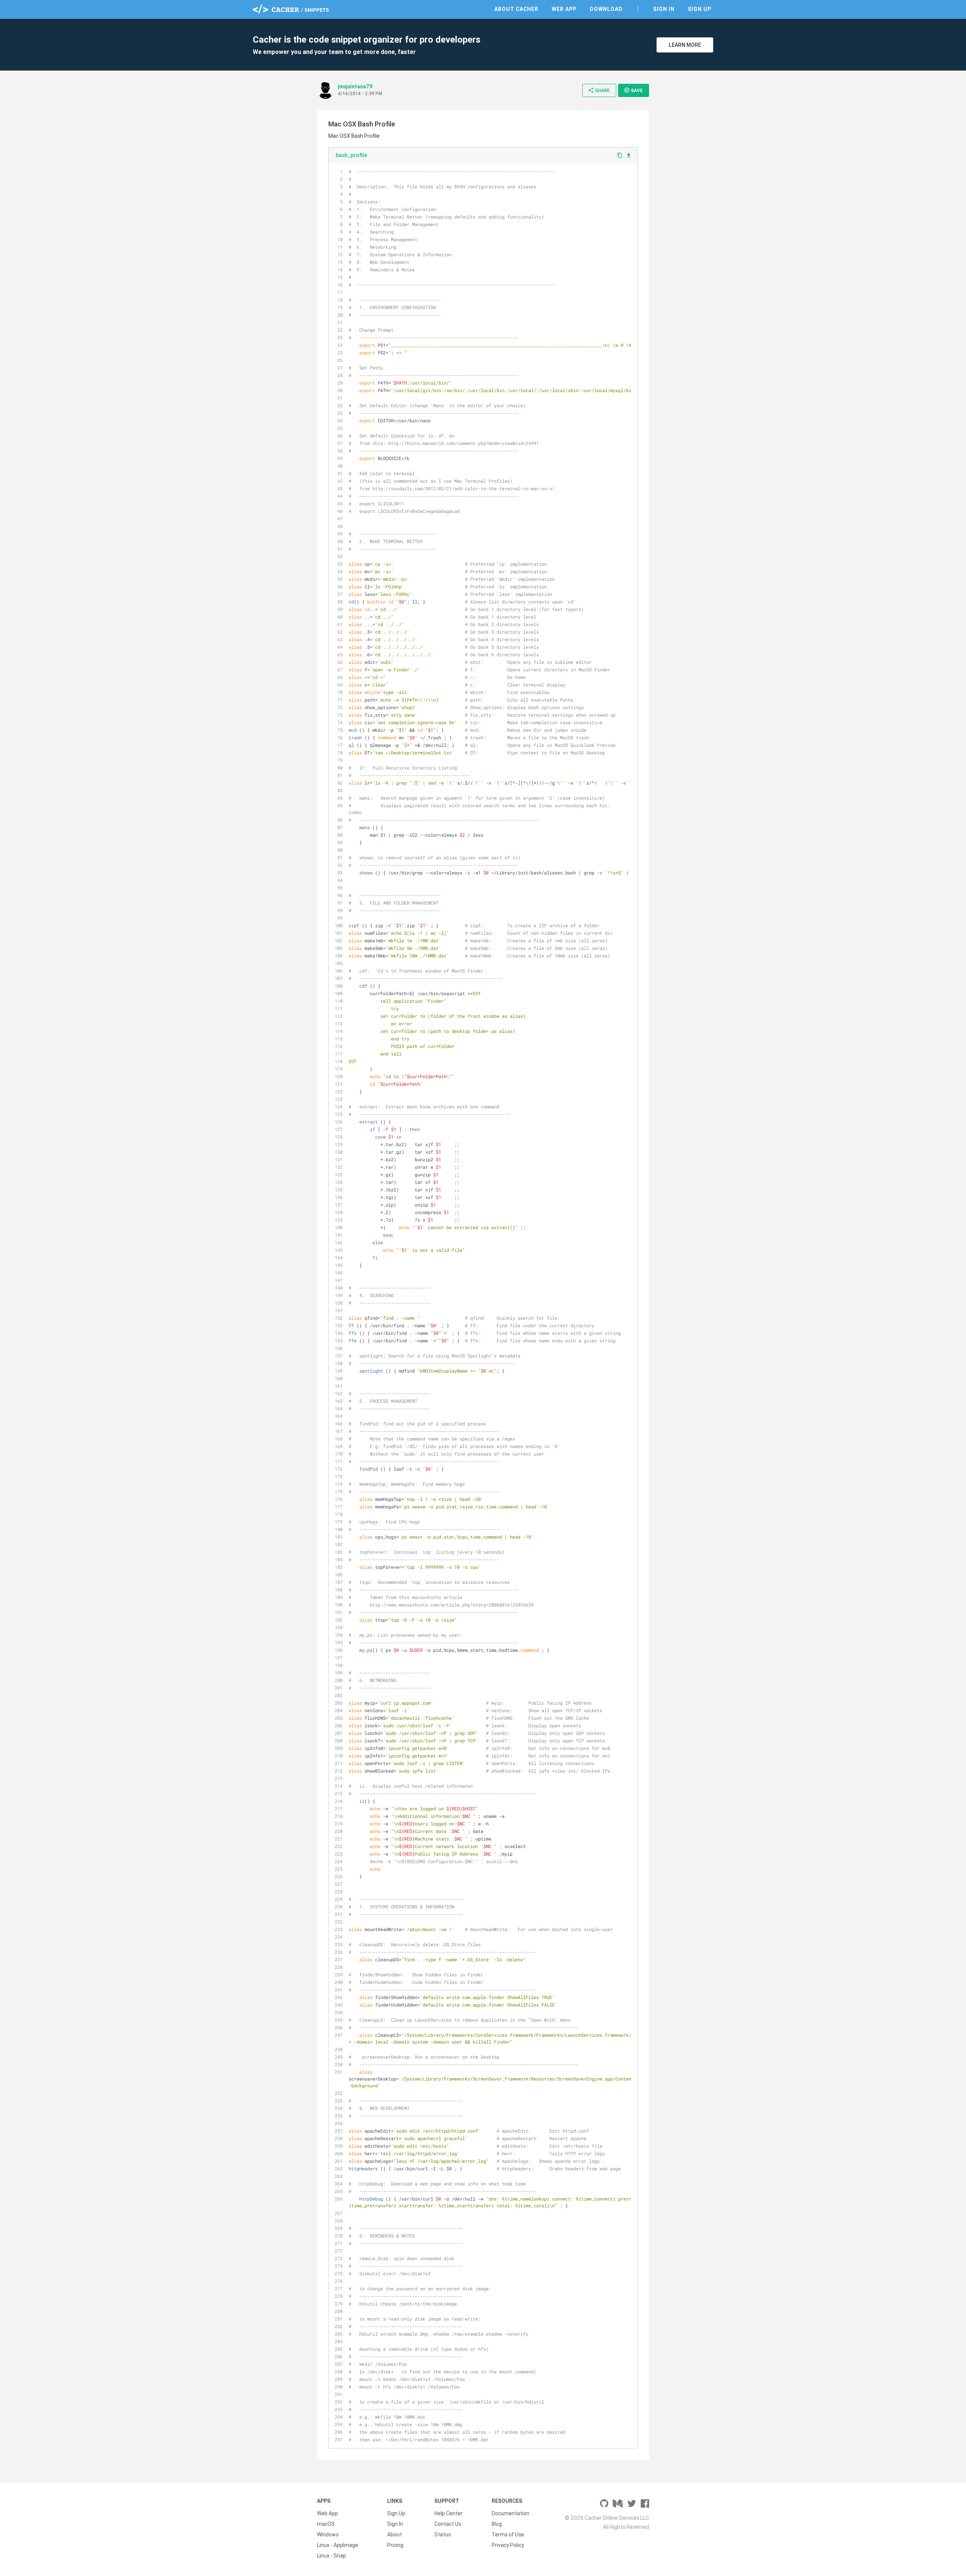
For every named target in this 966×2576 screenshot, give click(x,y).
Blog (497, 2524)
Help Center (448, 2513)
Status (443, 2534)
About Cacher (516, 9)
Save (633, 90)
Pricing (395, 2545)
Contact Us (448, 2524)
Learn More (685, 45)
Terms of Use (508, 2534)
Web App (564, 9)
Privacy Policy (508, 2545)
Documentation (511, 2513)
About (395, 2534)
